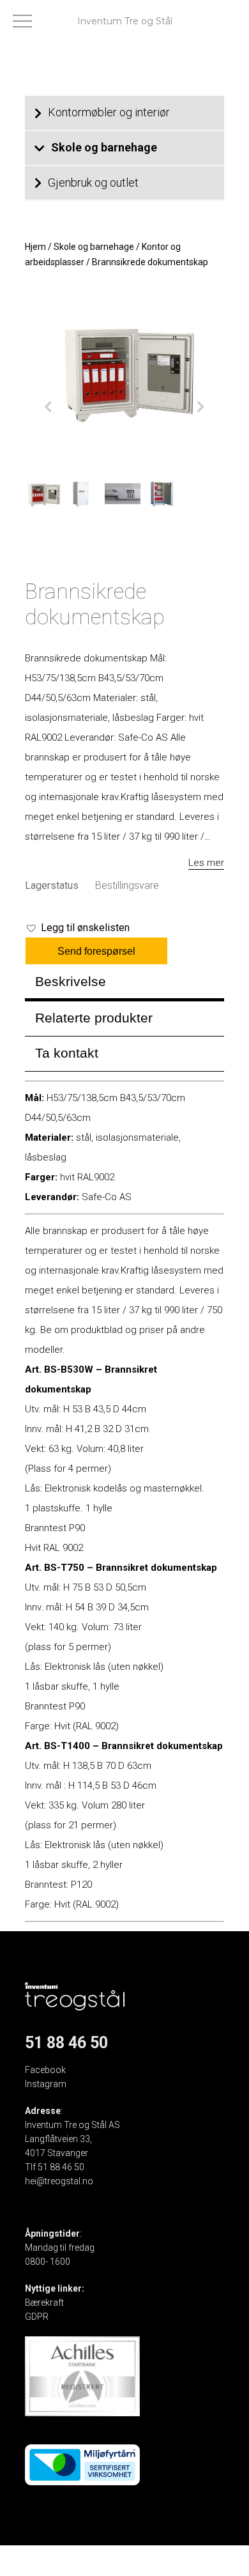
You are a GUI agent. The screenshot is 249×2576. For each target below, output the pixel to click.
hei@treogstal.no (59, 2181)
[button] (77, 928)
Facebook (45, 2070)
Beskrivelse (71, 981)
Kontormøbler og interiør (109, 112)
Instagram (46, 2084)
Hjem (35, 247)
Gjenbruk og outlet (93, 182)
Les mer (206, 863)
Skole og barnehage (104, 147)
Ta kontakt (67, 1053)
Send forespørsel (96, 951)
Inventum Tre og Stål (125, 21)
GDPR (37, 2317)
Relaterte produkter (94, 1018)
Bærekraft (44, 2302)
